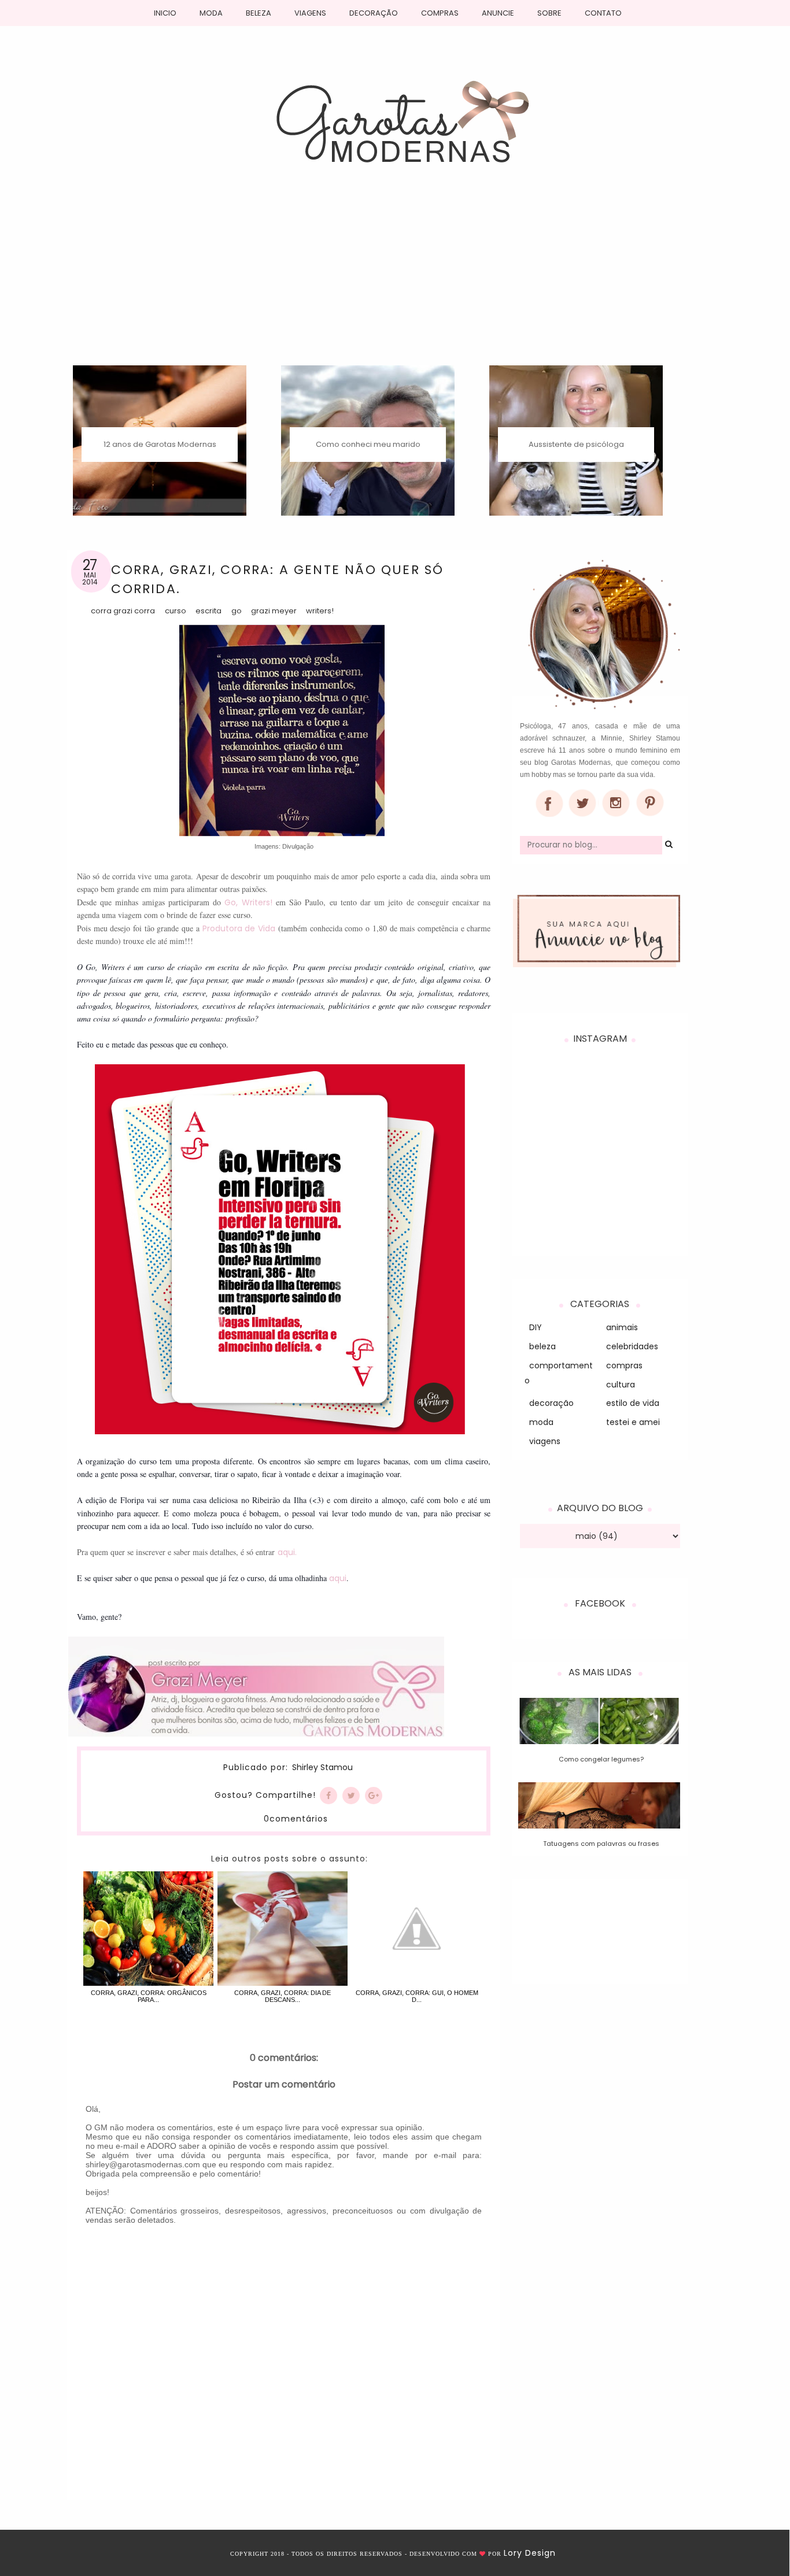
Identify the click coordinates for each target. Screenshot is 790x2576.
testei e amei (633, 1422)
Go (237, 611)
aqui (338, 1578)
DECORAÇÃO (374, 13)
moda (541, 1422)
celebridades (632, 1346)
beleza (542, 1346)
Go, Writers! (248, 902)
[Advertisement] (395, 279)
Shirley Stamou (322, 1768)
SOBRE (549, 13)
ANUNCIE (498, 13)
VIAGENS (310, 13)
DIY (536, 1327)
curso (176, 611)
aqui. (287, 1552)
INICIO (165, 13)
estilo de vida (633, 1403)
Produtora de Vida (239, 928)
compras (624, 1365)
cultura (621, 1385)
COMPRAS (440, 13)
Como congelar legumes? (601, 1759)
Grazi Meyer (274, 611)
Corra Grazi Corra (123, 611)
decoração (551, 1403)
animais (622, 1327)
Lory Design (530, 2553)
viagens (545, 1441)
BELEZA (259, 13)
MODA (211, 13)
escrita (208, 611)
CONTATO (603, 13)
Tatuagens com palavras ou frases (601, 1844)
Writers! (320, 611)
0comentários (296, 1819)
